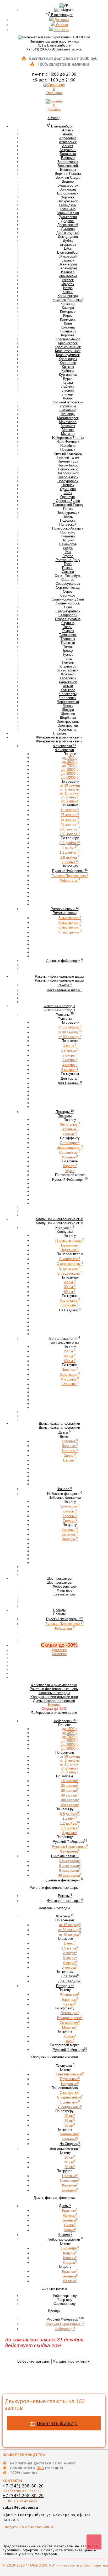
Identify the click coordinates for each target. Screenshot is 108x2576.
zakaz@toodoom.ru (20, 2507)
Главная (59, 733)
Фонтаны (54, 1693)
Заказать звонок (69, 49)
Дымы (54, 1701)
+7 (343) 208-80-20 (41, 49)
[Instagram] (64, 10)
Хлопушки (54, 1697)
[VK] (64, 5)
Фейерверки (54, 1685)
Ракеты (54, 1689)
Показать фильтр (57, 2423)
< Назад (54, 118)
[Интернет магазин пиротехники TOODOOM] (54, 37)
